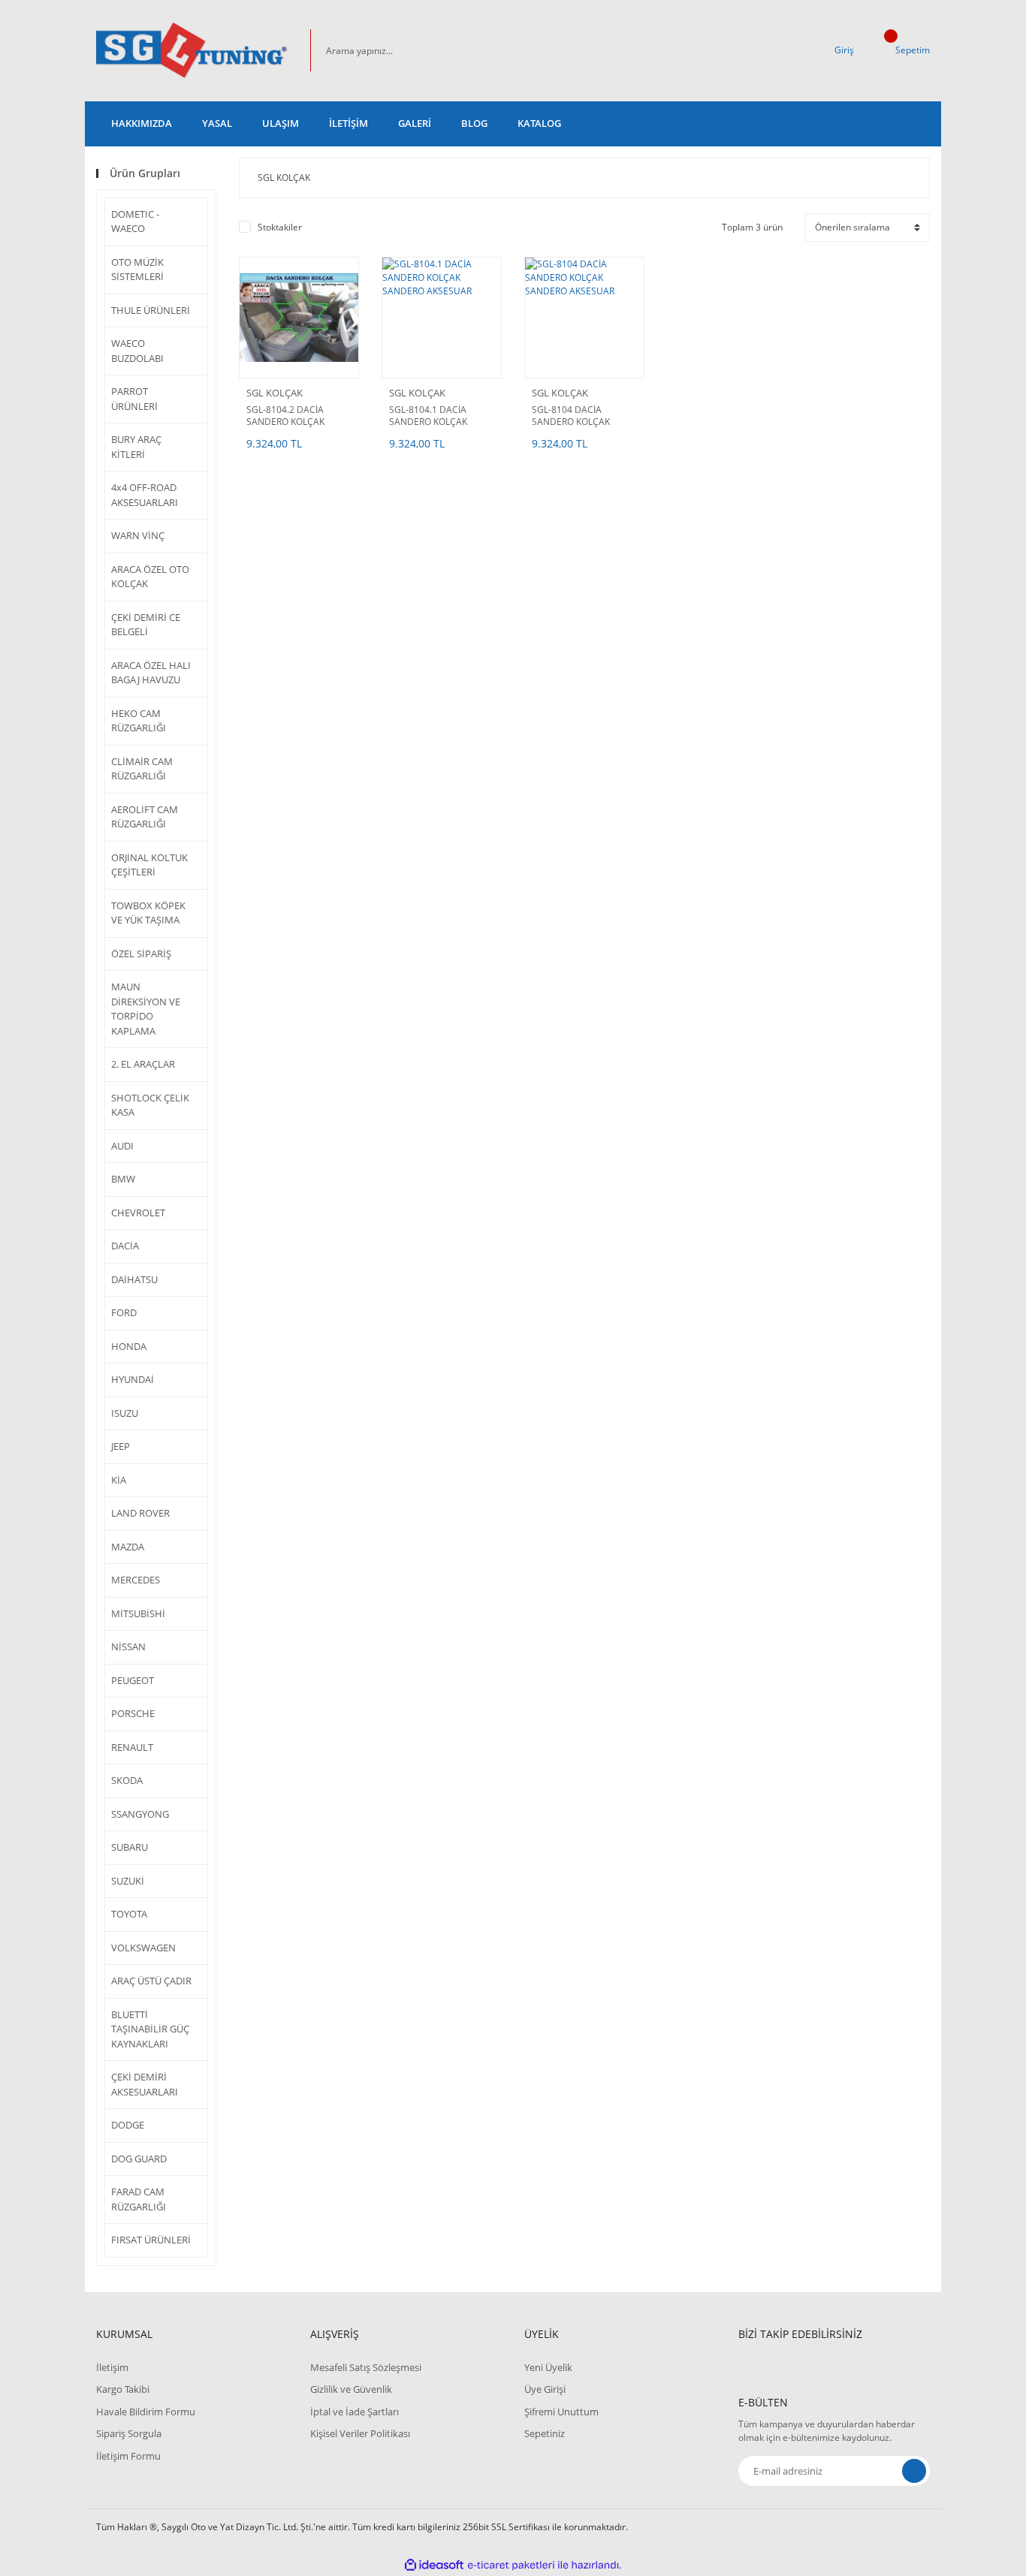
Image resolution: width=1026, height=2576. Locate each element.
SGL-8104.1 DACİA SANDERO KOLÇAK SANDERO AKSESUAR (434, 416)
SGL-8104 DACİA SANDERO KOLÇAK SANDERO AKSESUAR (576, 416)
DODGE (128, 2125)
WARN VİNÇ (138, 535)
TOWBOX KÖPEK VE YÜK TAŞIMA (148, 913)
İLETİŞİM (349, 123)
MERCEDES (136, 1580)
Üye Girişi (545, 2389)
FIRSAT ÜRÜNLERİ (151, 2240)
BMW (123, 1179)
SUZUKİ (128, 1881)
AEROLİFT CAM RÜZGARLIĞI (145, 817)
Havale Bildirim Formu (146, 2412)
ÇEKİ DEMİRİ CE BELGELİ (146, 625)
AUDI (122, 1146)
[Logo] (192, 51)
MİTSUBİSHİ (138, 1613)
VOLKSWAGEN (143, 1948)
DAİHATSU (134, 1279)
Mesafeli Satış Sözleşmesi (366, 2367)
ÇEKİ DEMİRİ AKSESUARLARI (145, 2084)
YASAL (217, 123)
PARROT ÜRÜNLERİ (134, 399)
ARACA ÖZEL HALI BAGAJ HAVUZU (151, 673)
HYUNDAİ (133, 1379)
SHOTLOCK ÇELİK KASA (150, 1105)
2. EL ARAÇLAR (143, 1064)
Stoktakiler (280, 227)
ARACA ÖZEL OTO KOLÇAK (150, 577)
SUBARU (130, 1847)
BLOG (474, 123)
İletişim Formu (128, 2456)
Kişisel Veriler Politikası (360, 2433)
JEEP (121, 1446)
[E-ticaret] (511, 2565)
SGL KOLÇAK (275, 393)
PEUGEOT (133, 1680)
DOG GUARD (139, 2159)
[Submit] (914, 2471)
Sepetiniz (545, 2433)
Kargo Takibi (123, 2389)
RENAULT (132, 1747)
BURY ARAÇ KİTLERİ (136, 447)
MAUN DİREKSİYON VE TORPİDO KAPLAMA (146, 1009)
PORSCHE (133, 1713)
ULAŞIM (281, 123)
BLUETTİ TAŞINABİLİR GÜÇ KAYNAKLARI (150, 2029)
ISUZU (125, 1413)
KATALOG (539, 123)
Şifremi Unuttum (561, 2412)
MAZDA (128, 1547)
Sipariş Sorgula (129, 2433)
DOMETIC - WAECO (135, 221)
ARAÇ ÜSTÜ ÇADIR (151, 1981)
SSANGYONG (140, 1814)
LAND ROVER (140, 1513)
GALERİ (415, 123)
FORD (124, 1312)
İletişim (112, 2367)
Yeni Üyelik (548, 2367)
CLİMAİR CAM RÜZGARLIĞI (142, 769)
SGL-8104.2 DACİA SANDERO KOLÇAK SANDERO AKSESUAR (291, 416)
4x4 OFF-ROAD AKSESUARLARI (145, 495)
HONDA (129, 1346)
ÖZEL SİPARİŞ (141, 954)
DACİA (125, 1246)
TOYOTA (129, 1914)
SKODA (127, 1780)
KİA (119, 1480)
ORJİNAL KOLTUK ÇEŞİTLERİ (149, 865)
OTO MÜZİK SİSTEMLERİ (137, 270)
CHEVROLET (138, 1213)
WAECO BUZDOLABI (137, 351)
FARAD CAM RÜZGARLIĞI (139, 2199)
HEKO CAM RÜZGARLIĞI (139, 721)
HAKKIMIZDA (142, 123)
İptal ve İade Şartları (355, 2412)
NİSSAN (128, 1647)
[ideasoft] (434, 2565)
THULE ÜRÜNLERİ (151, 310)
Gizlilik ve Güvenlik (351, 2389)
